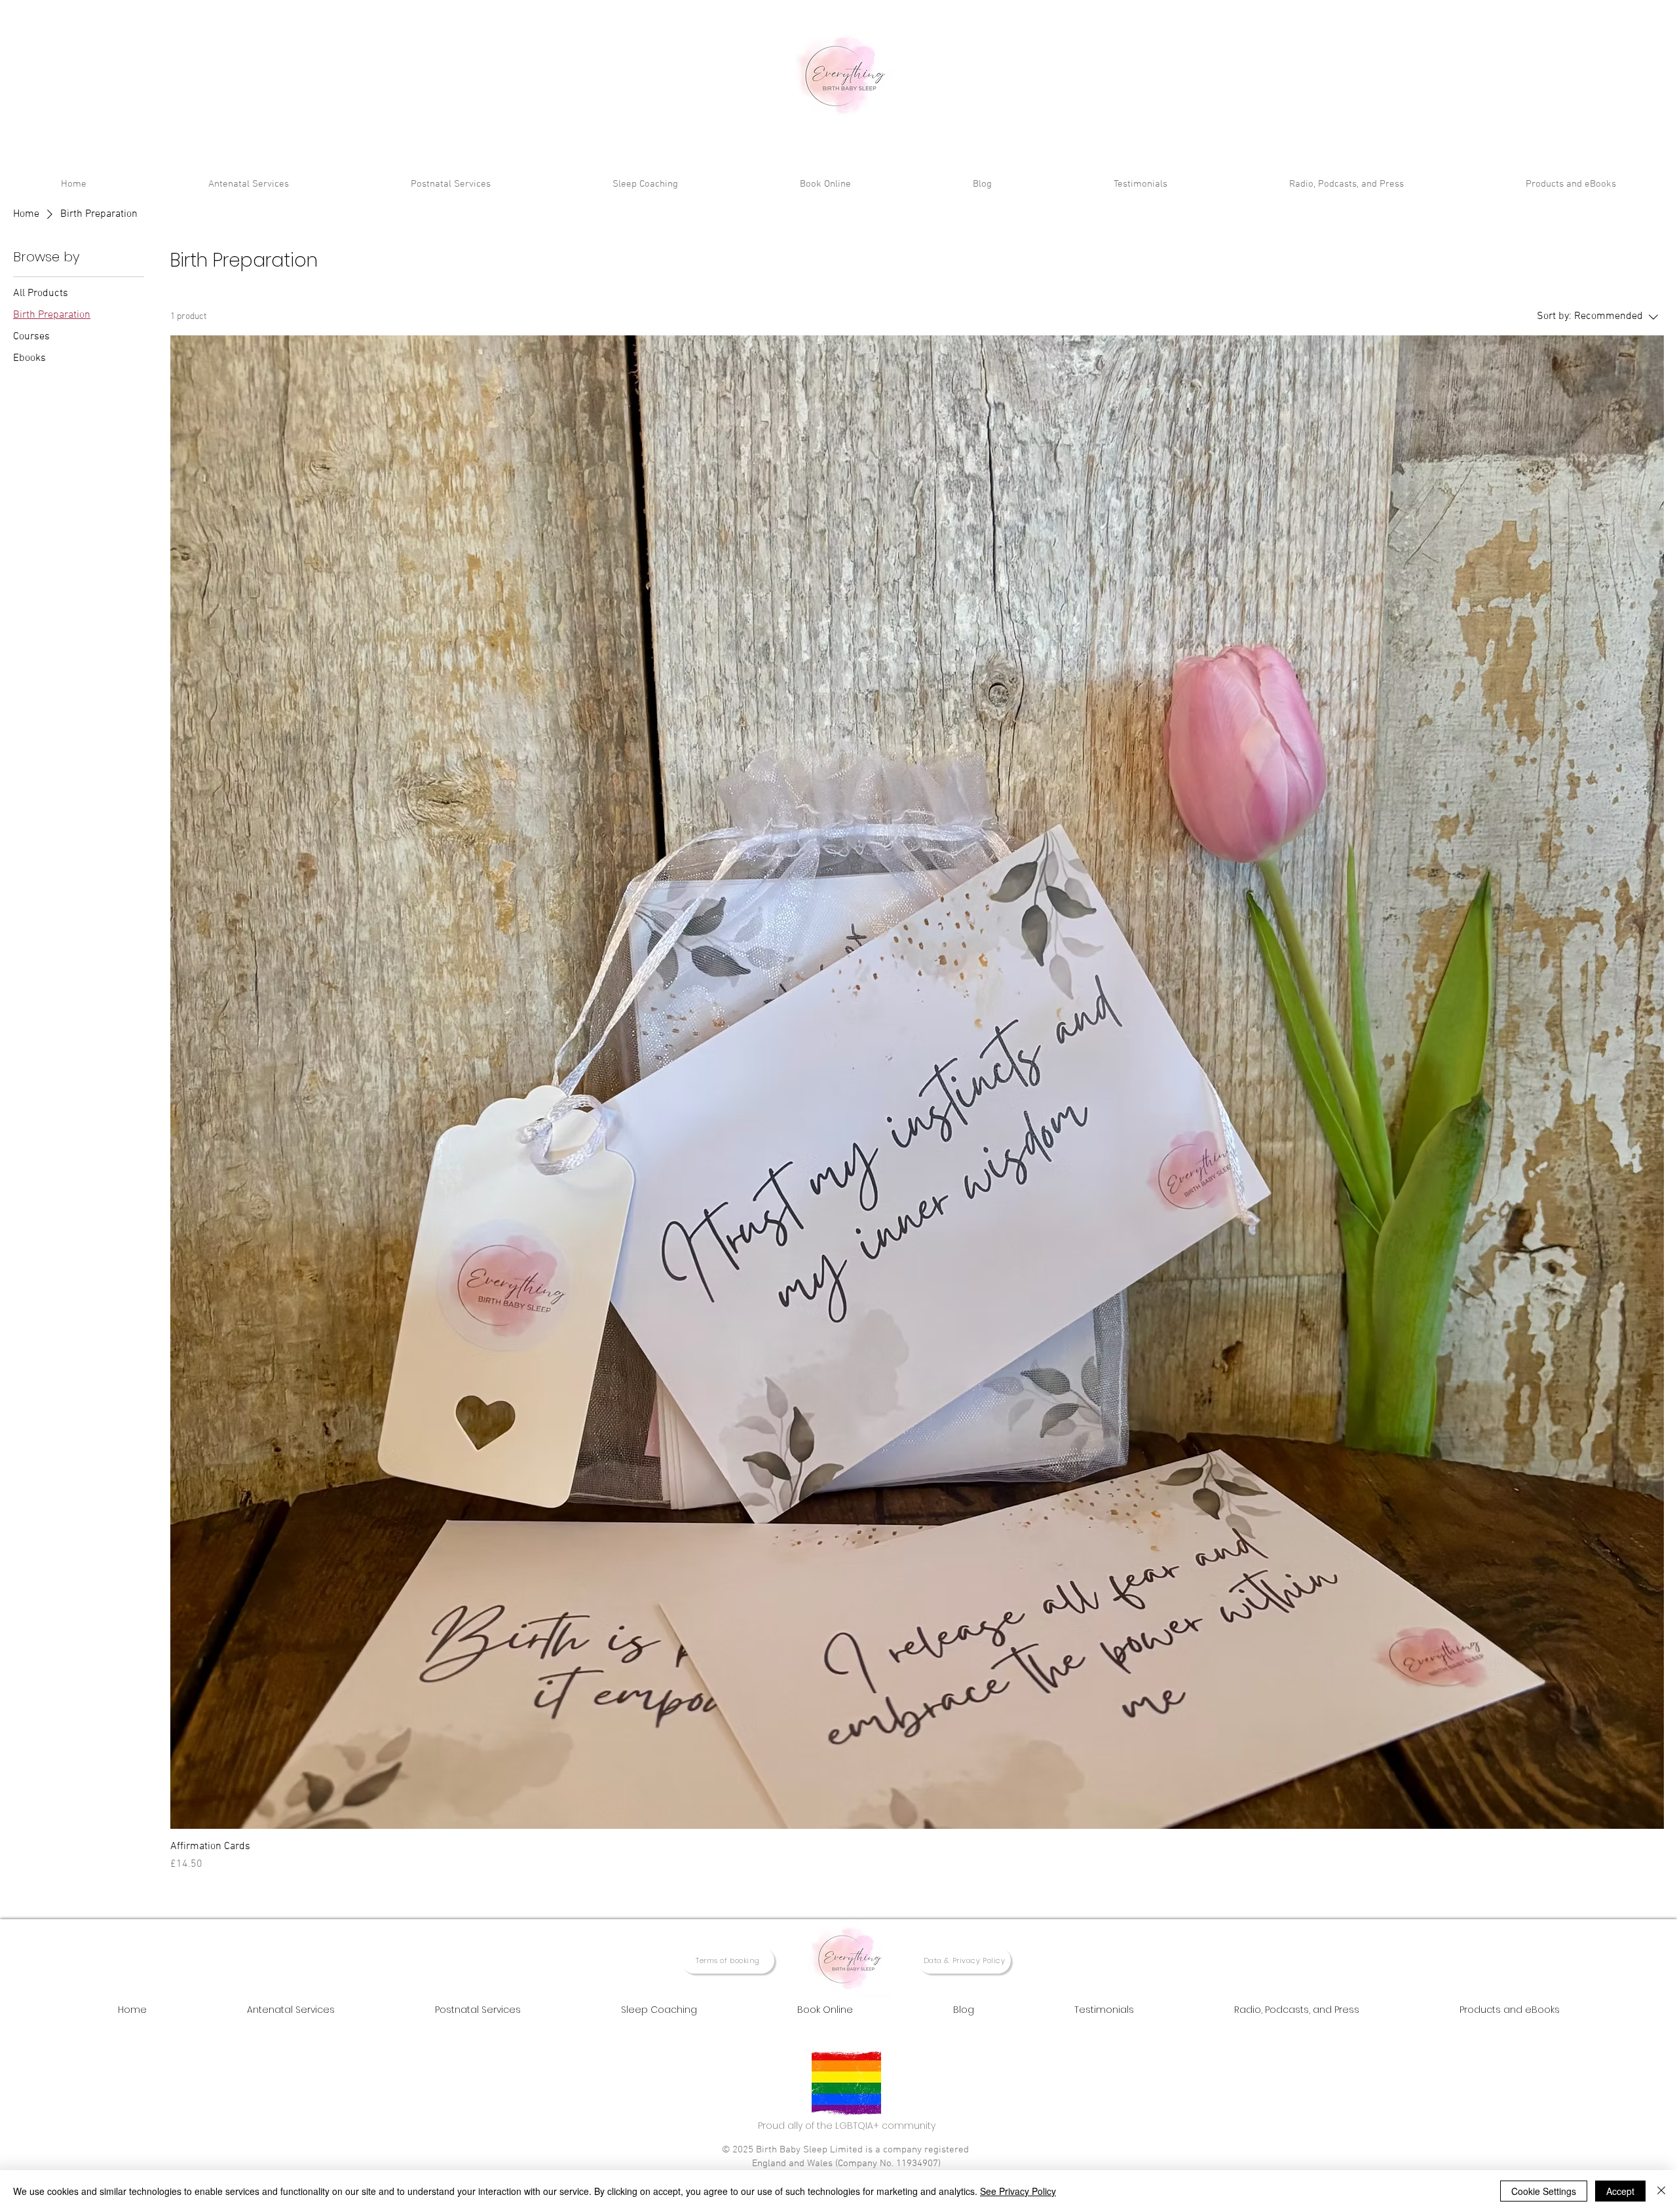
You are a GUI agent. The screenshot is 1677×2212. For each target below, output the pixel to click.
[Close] (1661, 2191)
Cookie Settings (1544, 2191)
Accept (1620, 2191)
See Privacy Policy (1018, 2191)
